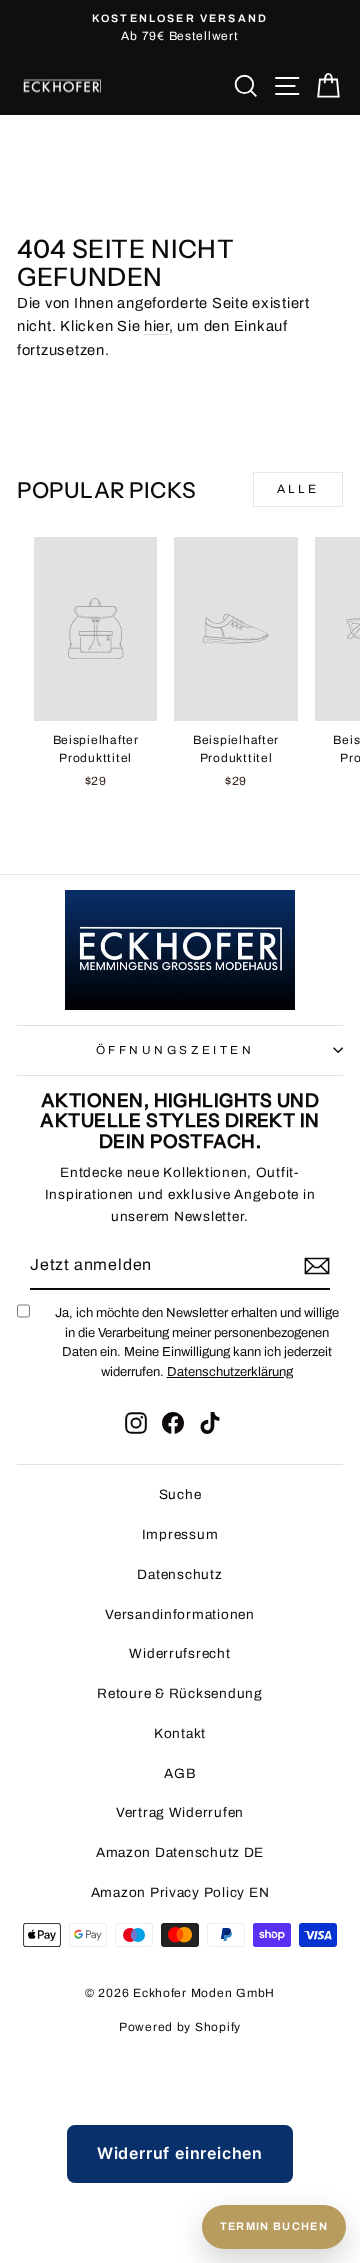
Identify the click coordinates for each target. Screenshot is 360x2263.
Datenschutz (179, 1574)
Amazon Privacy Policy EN (180, 1892)
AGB (179, 1773)
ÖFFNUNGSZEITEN (175, 1050)
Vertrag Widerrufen (180, 1812)
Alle (298, 489)
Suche (180, 1494)
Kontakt (180, 1733)
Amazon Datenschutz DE (180, 1852)
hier (156, 326)
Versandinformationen (180, 1614)
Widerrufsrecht (179, 1653)
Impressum (180, 1534)
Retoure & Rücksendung (179, 1693)
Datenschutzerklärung (230, 1372)
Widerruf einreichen (180, 2153)
